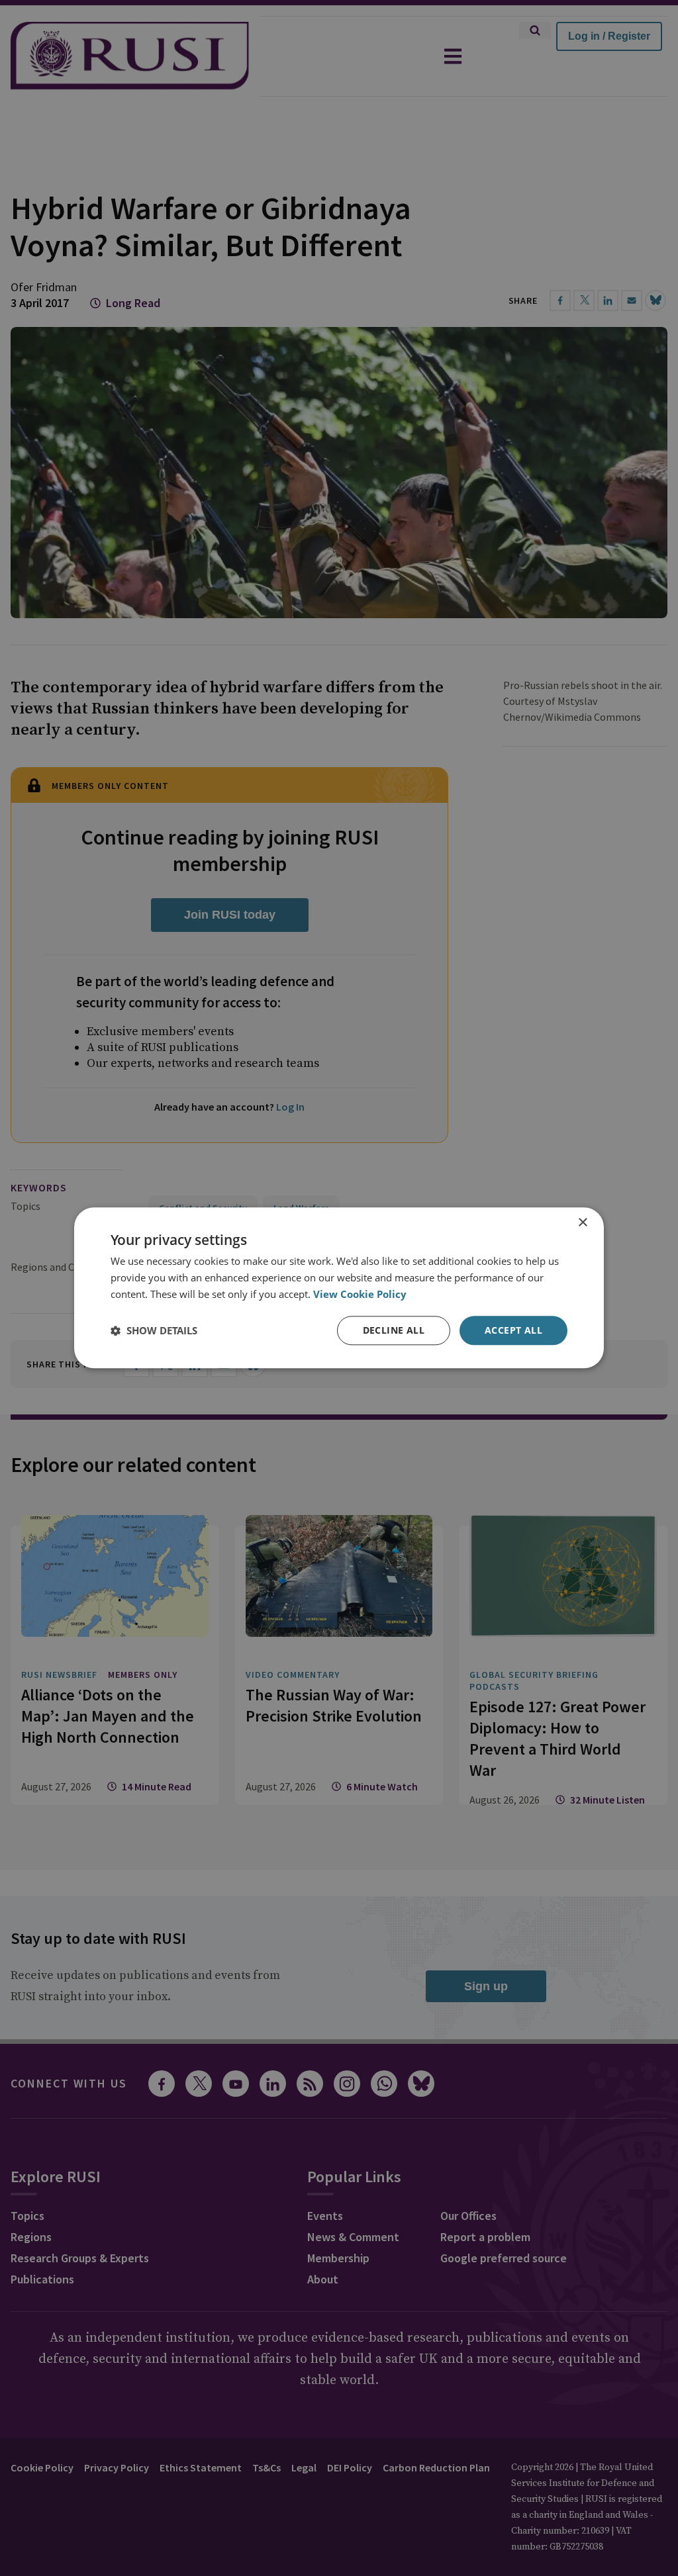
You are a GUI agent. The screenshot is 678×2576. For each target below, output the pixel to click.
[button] (154, 1330)
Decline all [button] (394, 1330)
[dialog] (339, 1288)
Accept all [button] (513, 1330)
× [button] (582, 1223)
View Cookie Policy (360, 1294)
